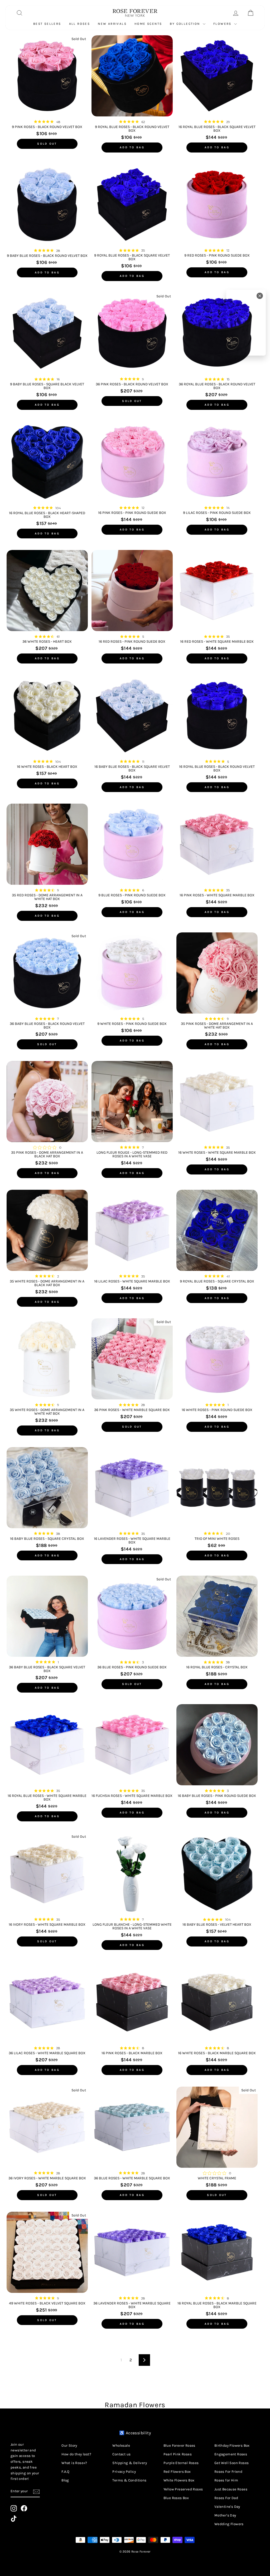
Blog (65, 2480)
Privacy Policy (124, 2472)
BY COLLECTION (186, 24)
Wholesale (121, 2445)
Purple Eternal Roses (181, 2463)
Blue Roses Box (176, 2498)
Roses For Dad (226, 2498)
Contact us (121, 2454)
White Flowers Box (179, 2480)
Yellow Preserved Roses (183, 2489)
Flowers (223, 24)
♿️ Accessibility (135, 2433)
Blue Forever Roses (179, 2445)
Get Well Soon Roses (232, 2463)
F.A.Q (65, 2472)
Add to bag (132, 147)
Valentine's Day (227, 2507)
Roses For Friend (228, 2472)
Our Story (69, 2445)
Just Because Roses (231, 2489)
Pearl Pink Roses (178, 2454)
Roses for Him (226, 2480)
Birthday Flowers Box (232, 2445)
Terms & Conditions (129, 2480)
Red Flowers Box (177, 2472)
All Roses (80, 24)
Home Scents (148, 24)
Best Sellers (47, 24)
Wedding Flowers (229, 2524)
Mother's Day (225, 2515)
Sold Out (47, 144)
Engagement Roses (231, 2454)
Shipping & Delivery (130, 2463)
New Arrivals (112, 24)
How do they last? (76, 2454)
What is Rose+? (74, 2463)
